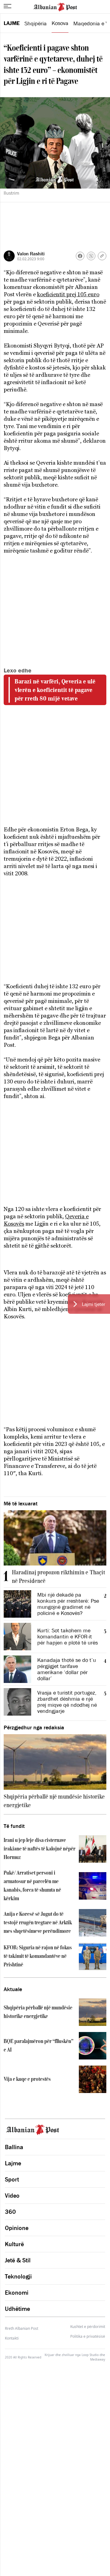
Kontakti (12, 2338)
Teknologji (18, 2276)
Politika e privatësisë (88, 2336)
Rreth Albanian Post (22, 2328)
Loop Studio (90, 2355)
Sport (12, 2179)
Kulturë (14, 2244)
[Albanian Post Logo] (55, 6)
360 (10, 2212)
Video (12, 2196)
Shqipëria (36, 23)
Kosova (60, 23)
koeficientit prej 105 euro (68, 294)
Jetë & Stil (18, 2260)
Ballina (14, 2147)
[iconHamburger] (7, 6)
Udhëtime (17, 2309)
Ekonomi (17, 2293)
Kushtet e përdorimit (88, 2327)
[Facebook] (80, 256)
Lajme (12, 23)
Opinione (17, 2228)
